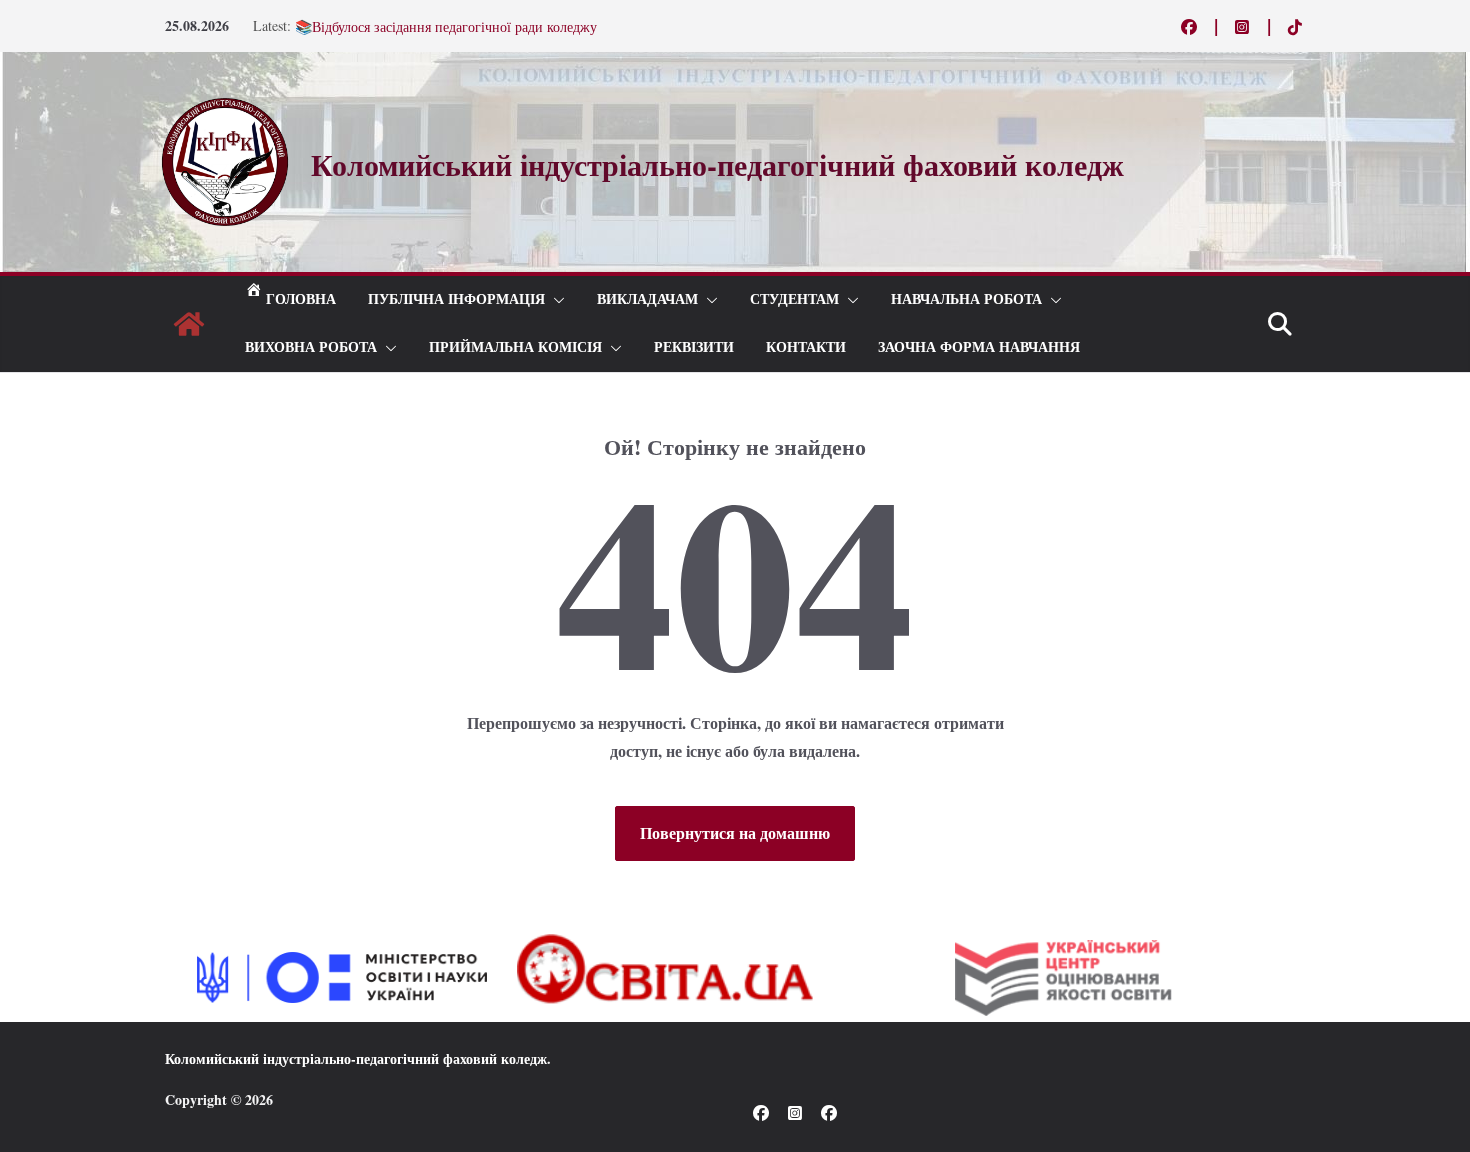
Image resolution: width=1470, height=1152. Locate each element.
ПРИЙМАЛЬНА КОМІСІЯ (515, 347)
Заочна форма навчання (979, 347)
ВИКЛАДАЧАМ (647, 299)
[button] (555, 300)
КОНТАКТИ (806, 347)
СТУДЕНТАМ (794, 299)
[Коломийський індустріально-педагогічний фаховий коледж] (189, 324)
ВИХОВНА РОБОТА (311, 347)
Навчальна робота (966, 299)
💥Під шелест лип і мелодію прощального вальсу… (452, 17)
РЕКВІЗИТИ (694, 347)
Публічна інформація (456, 299)
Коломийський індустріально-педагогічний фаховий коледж (356, 1058)
